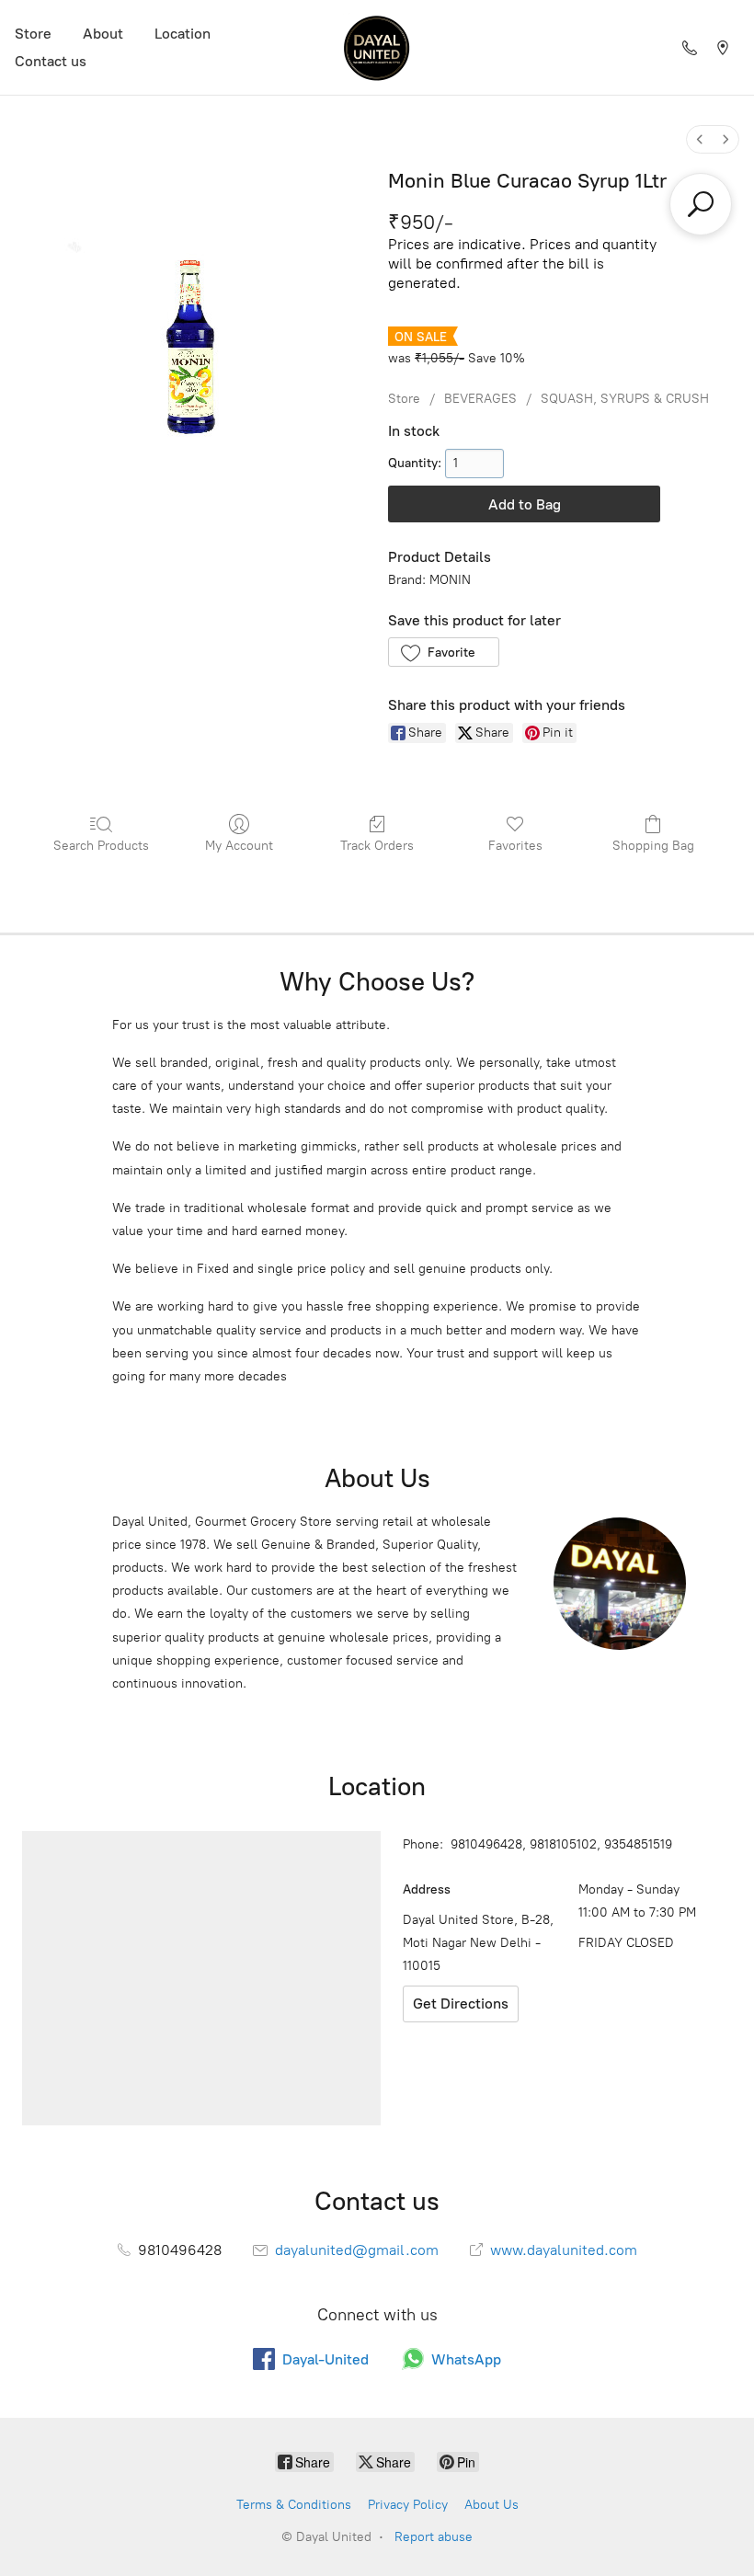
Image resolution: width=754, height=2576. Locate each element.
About (103, 34)
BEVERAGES (480, 399)
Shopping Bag (653, 846)
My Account (239, 846)
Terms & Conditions (294, 2505)
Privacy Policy (408, 2505)
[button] (444, 652)
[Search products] (701, 204)
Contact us (51, 61)
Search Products (101, 846)
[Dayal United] (377, 47)
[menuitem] (700, 139)
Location (183, 34)
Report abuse (434, 2537)
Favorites (515, 846)
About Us (491, 2505)
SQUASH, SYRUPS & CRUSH (625, 399)
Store (33, 34)
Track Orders (377, 846)
